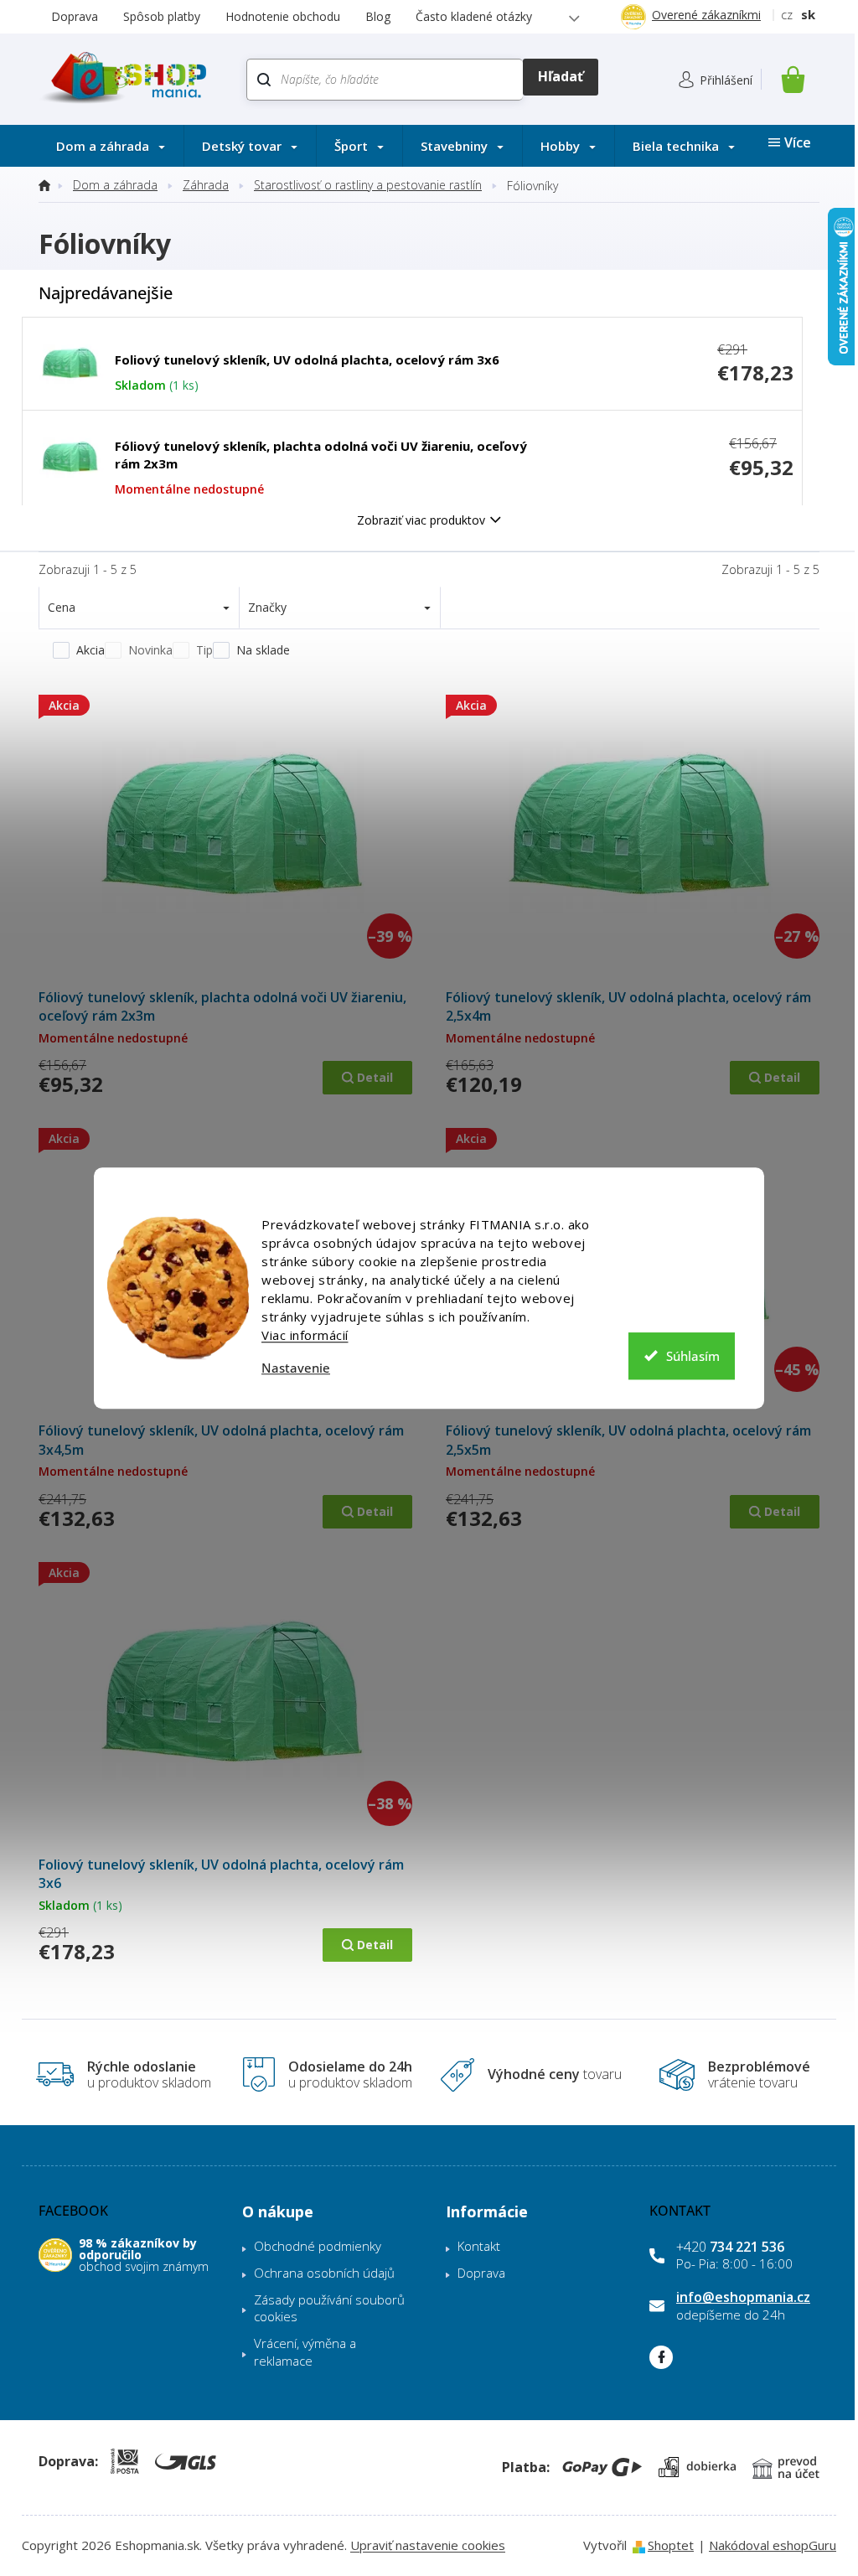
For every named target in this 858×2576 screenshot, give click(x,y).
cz (787, 14)
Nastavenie (296, 1368)
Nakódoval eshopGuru (773, 2545)
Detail (375, 1077)
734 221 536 (730, 2247)
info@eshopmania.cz (743, 2297)
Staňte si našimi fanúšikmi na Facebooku (661, 2357)
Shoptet (671, 2545)
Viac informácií (305, 1335)
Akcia (90, 650)
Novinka (150, 650)
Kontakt (479, 2246)
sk (808, 14)
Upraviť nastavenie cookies (428, 2545)
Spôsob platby (162, 16)
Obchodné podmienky (318, 2246)
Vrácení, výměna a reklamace (305, 2352)
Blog (378, 16)
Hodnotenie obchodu (283, 16)
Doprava (75, 16)
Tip (204, 650)
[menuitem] (111, 146)
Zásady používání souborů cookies (329, 2308)
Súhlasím (693, 1356)
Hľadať (560, 77)
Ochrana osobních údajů (324, 2273)
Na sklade (263, 650)
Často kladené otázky (474, 16)
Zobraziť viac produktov (421, 520)
